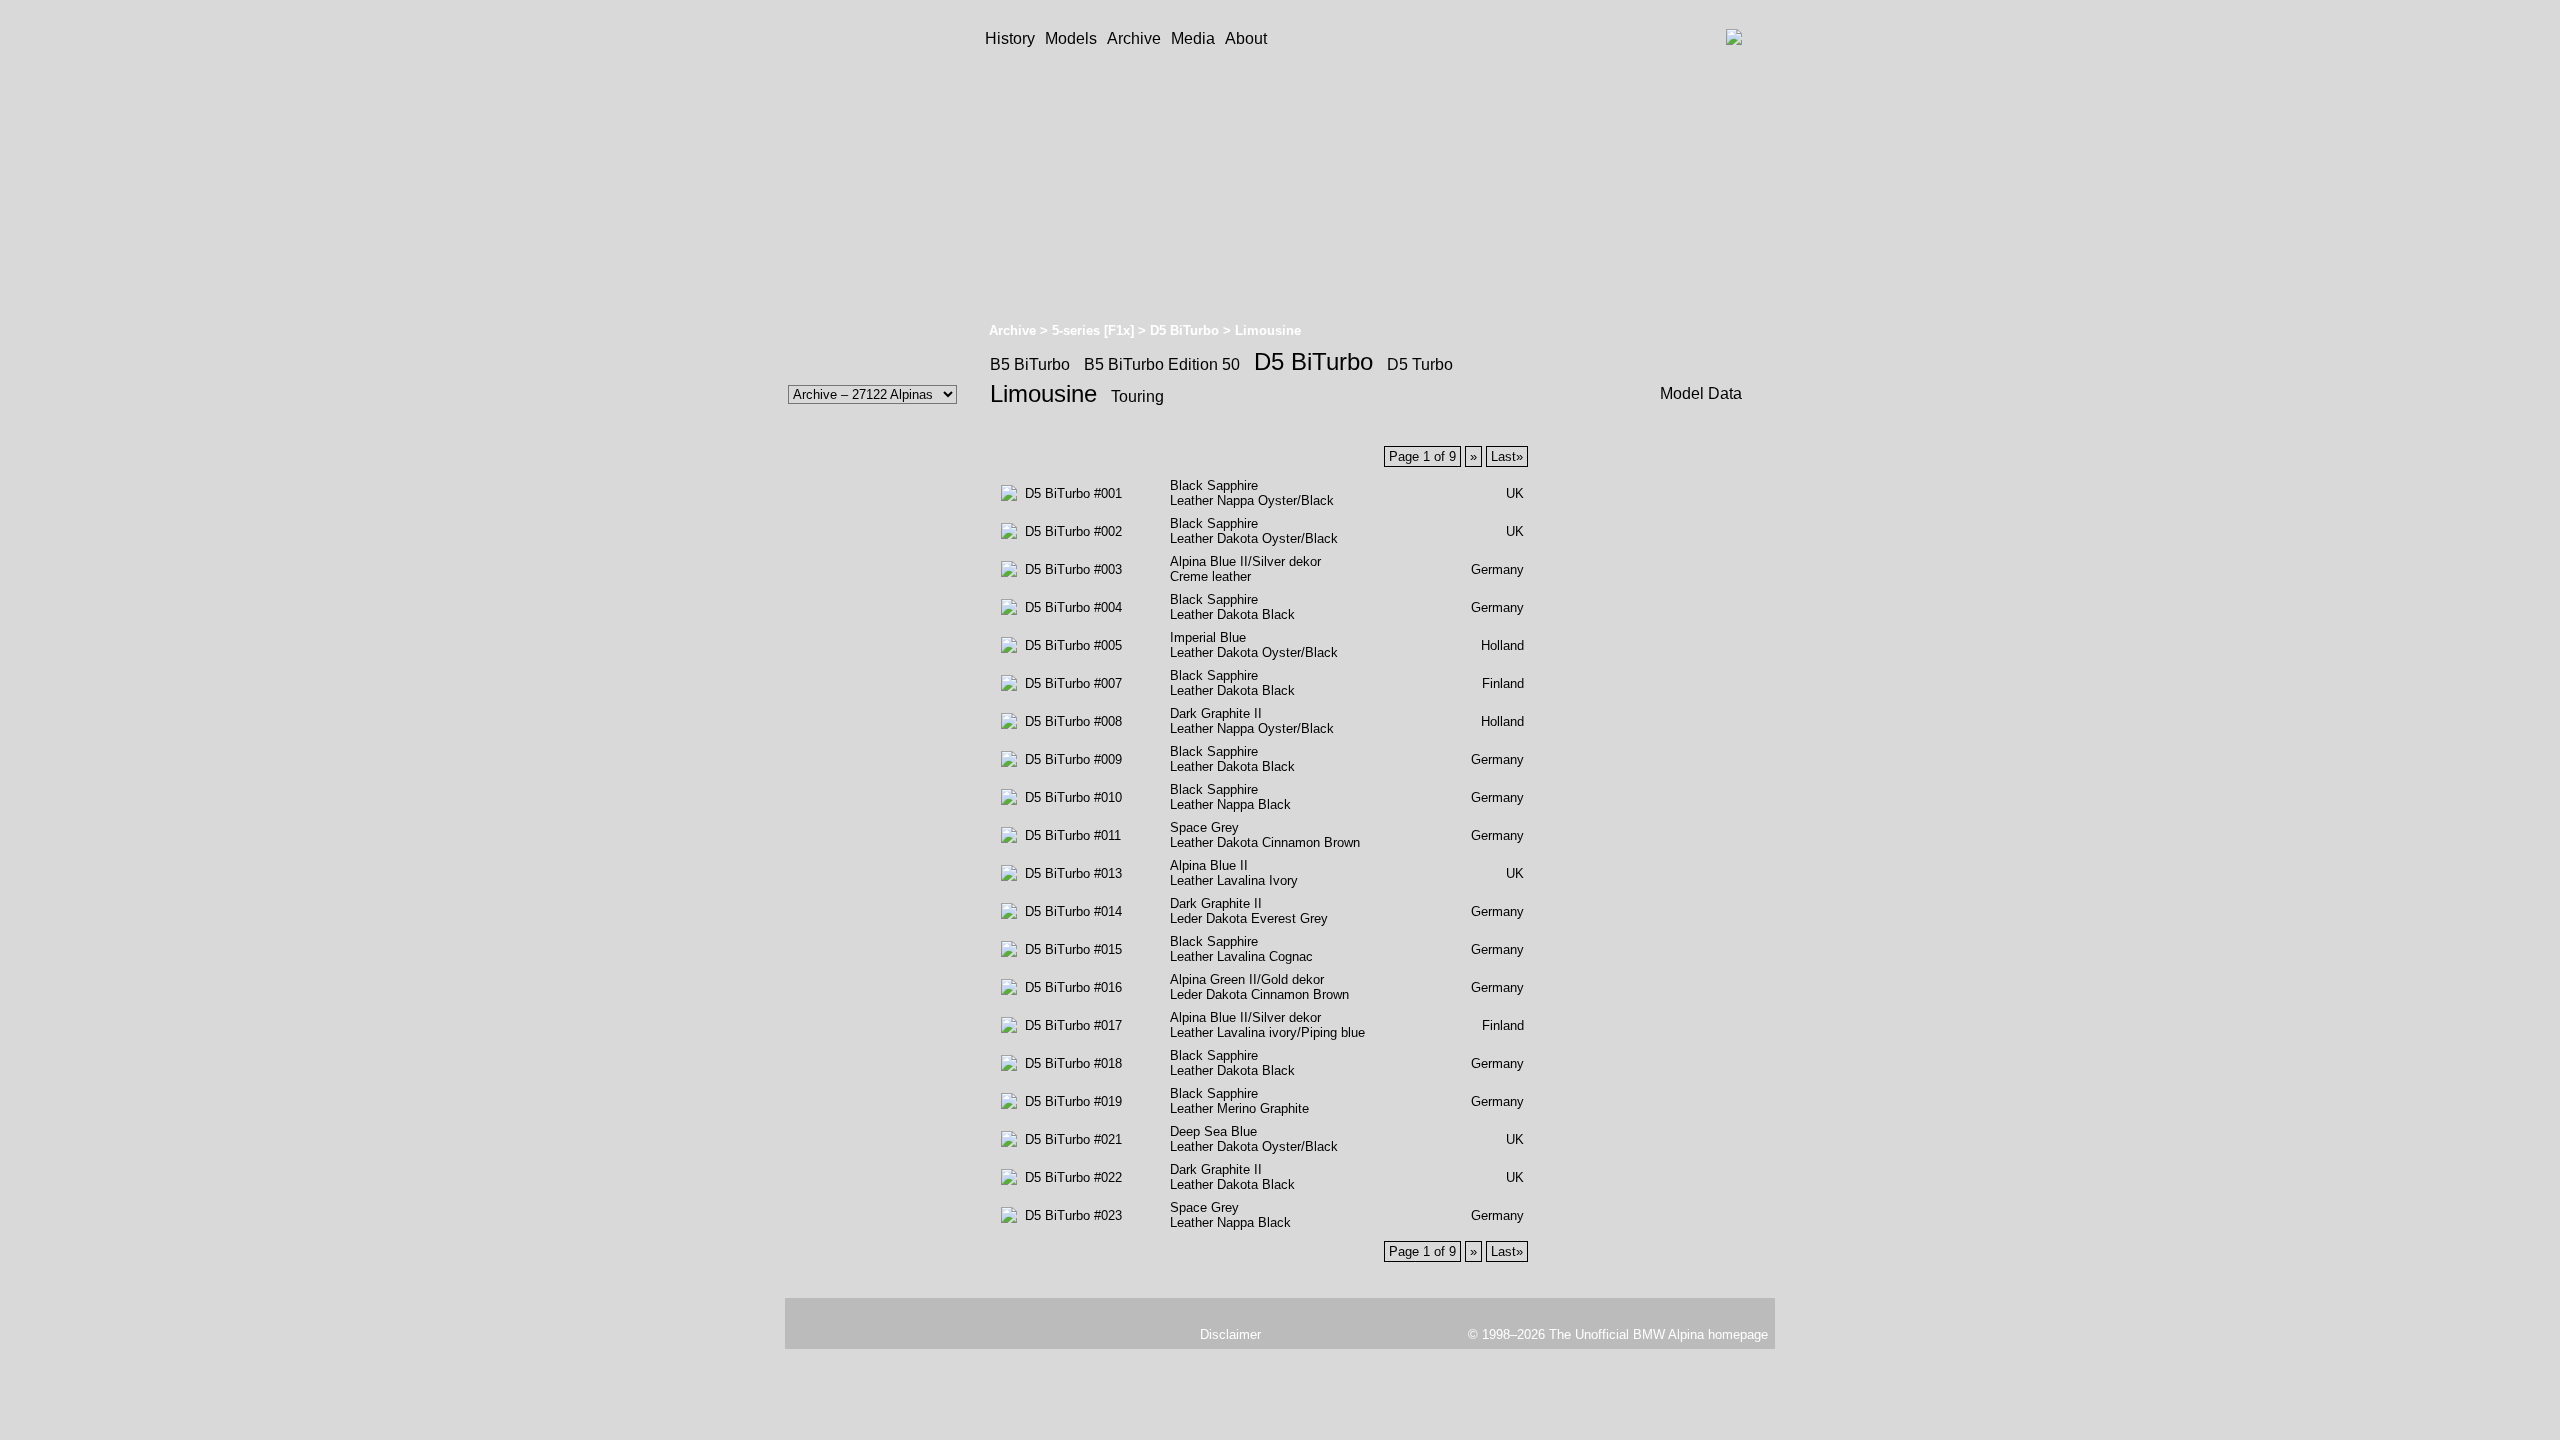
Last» (1507, 456)
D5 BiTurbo (1184, 330)
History (1010, 38)
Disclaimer (1230, 1334)
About (1246, 38)
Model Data (1701, 393)
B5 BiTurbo (1030, 364)
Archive (1134, 38)
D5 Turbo (1420, 364)
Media (1193, 38)
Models (1071, 38)
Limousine (1043, 393)
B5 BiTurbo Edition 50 (1162, 364)
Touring (1137, 396)
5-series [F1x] (1093, 330)
